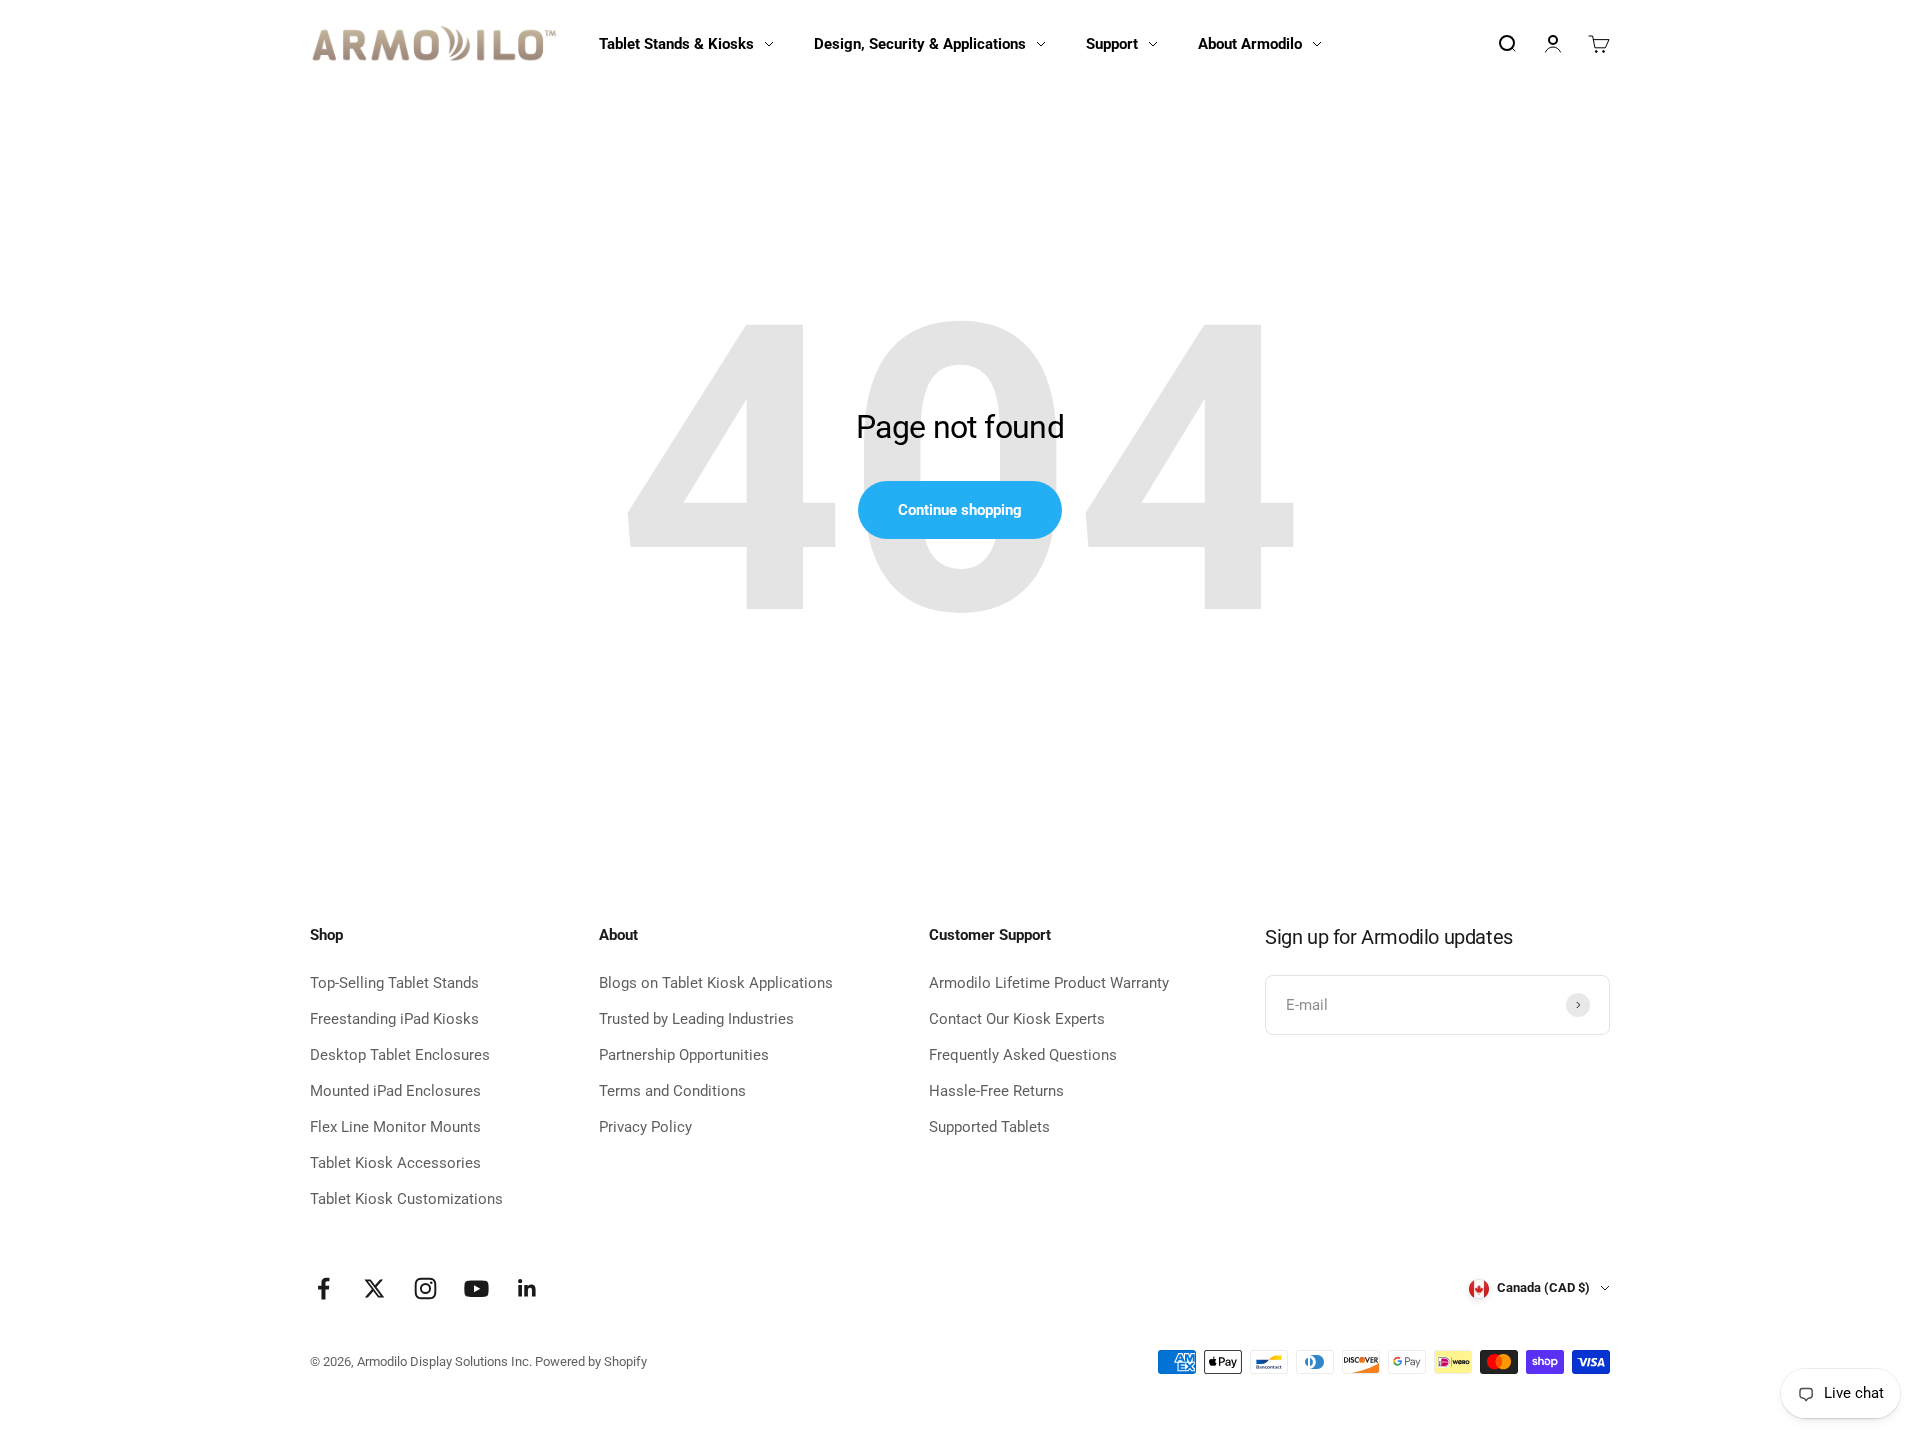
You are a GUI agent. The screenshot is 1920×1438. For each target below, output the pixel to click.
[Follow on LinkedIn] (527, 1288)
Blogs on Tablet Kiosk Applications (716, 983)
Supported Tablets (989, 1127)
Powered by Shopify (591, 1361)
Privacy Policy (645, 1127)
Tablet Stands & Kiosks (676, 44)
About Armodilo (1250, 44)
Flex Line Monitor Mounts (395, 1127)
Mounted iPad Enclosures (395, 1091)
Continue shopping (960, 510)
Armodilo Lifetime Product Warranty (1049, 983)
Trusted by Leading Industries (696, 1019)
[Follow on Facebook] (323, 1288)
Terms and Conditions (672, 1091)
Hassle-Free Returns (996, 1091)
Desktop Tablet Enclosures (400, 1055)
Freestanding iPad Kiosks (394, 1019)
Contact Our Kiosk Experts (1017, 1019)
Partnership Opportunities (684, 1055)
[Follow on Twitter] (374, 1288)
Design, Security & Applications (920, 44)
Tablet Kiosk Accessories (395, 1163)
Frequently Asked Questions (1023, 1055)
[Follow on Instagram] (425, 1288)
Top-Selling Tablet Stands (394, 983)
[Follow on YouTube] (476, 1288)
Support (1112, 44)
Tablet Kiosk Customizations (406, 1199)
